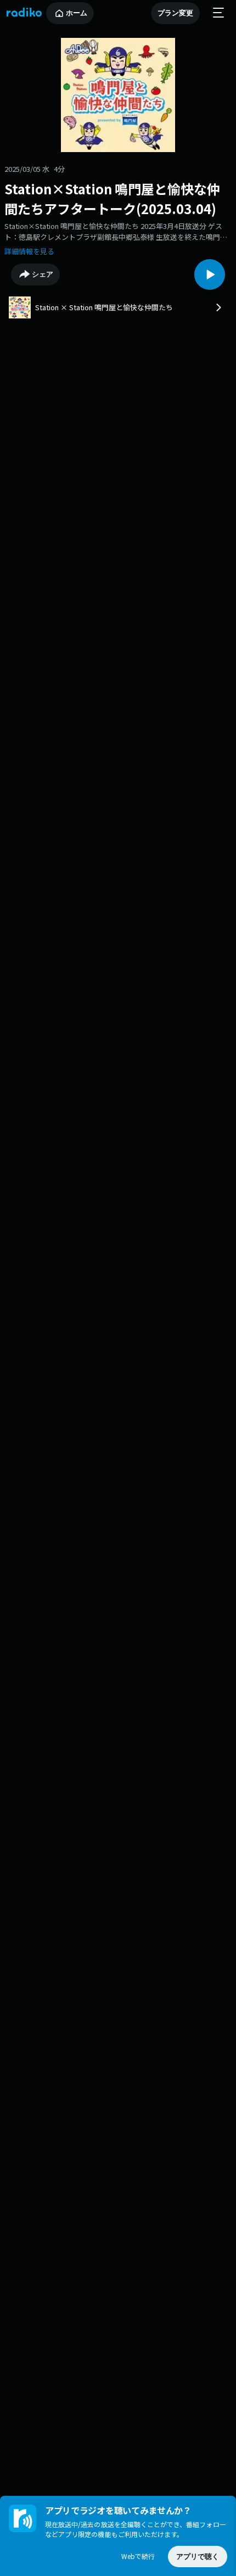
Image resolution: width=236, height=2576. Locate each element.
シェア (43, 274)
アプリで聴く (198, 2557)
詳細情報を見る (29, 251)
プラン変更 (175, 13)
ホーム (77, 13)
